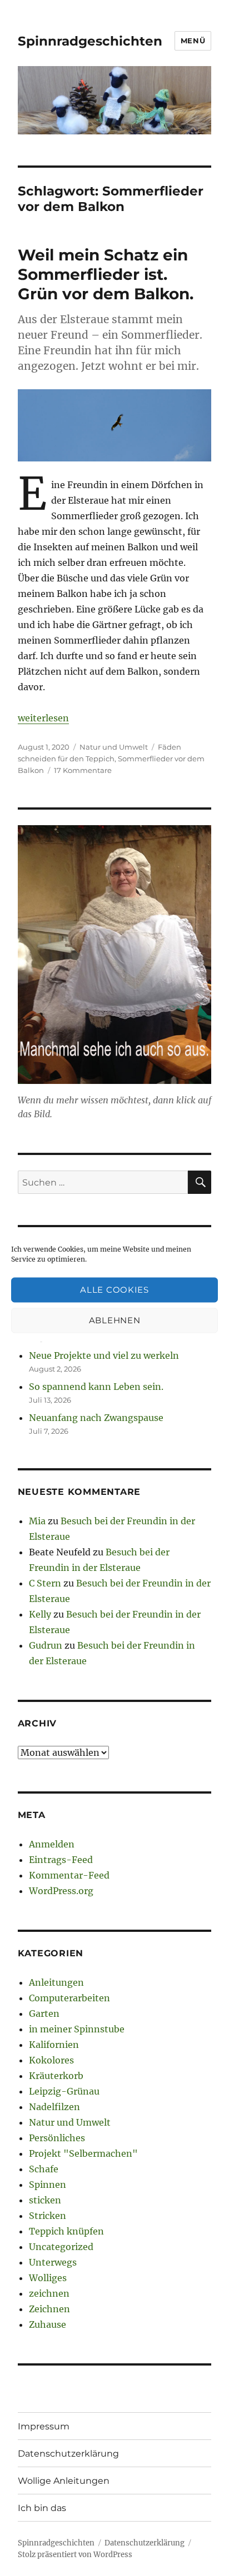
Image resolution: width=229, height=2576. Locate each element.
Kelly (40, 1614)
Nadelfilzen (54, 2107)
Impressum (44, 2426)
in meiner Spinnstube (77, 2029)
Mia (37, 1521)
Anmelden (52, 1844)
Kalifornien (54, 2045)
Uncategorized (61, 2247)
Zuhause (48, 2324)
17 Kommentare (83, 770)
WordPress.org (61, 1891)
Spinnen (48, 2185)
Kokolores (51, 2060)
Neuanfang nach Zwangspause (96, 1418)
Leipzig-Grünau (64, 2091)
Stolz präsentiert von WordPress (75, 2555)
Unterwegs (53, 2262)
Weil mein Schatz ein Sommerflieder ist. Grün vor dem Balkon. (106, 274)
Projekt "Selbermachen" (83, 2153)
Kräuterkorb (56, 2076)
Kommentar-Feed (69, 1875)
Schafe (44, 2169)
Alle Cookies (114, 1290)
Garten (44, 2013)
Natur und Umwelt (114, 747)
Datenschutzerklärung (68, 2454)
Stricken (48, 2216)
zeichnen (49, 2293)
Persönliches (57, 2138)
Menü (193, 41)
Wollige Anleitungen (64, 2481)
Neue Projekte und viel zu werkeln (104, 1355)
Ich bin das (42, 2508)
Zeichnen (49, 2309)
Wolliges (48, 2278)
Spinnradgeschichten (90, 41)
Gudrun (46, 1645)
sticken (45, 2200)
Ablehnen (115, 1320)
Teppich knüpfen (66, 2231)
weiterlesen (43, 718)
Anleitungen (56, 1982)
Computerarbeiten (69, 1998)
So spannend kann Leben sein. (96, 1387)
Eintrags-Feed (61, 1860)
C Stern (45, 1583)
